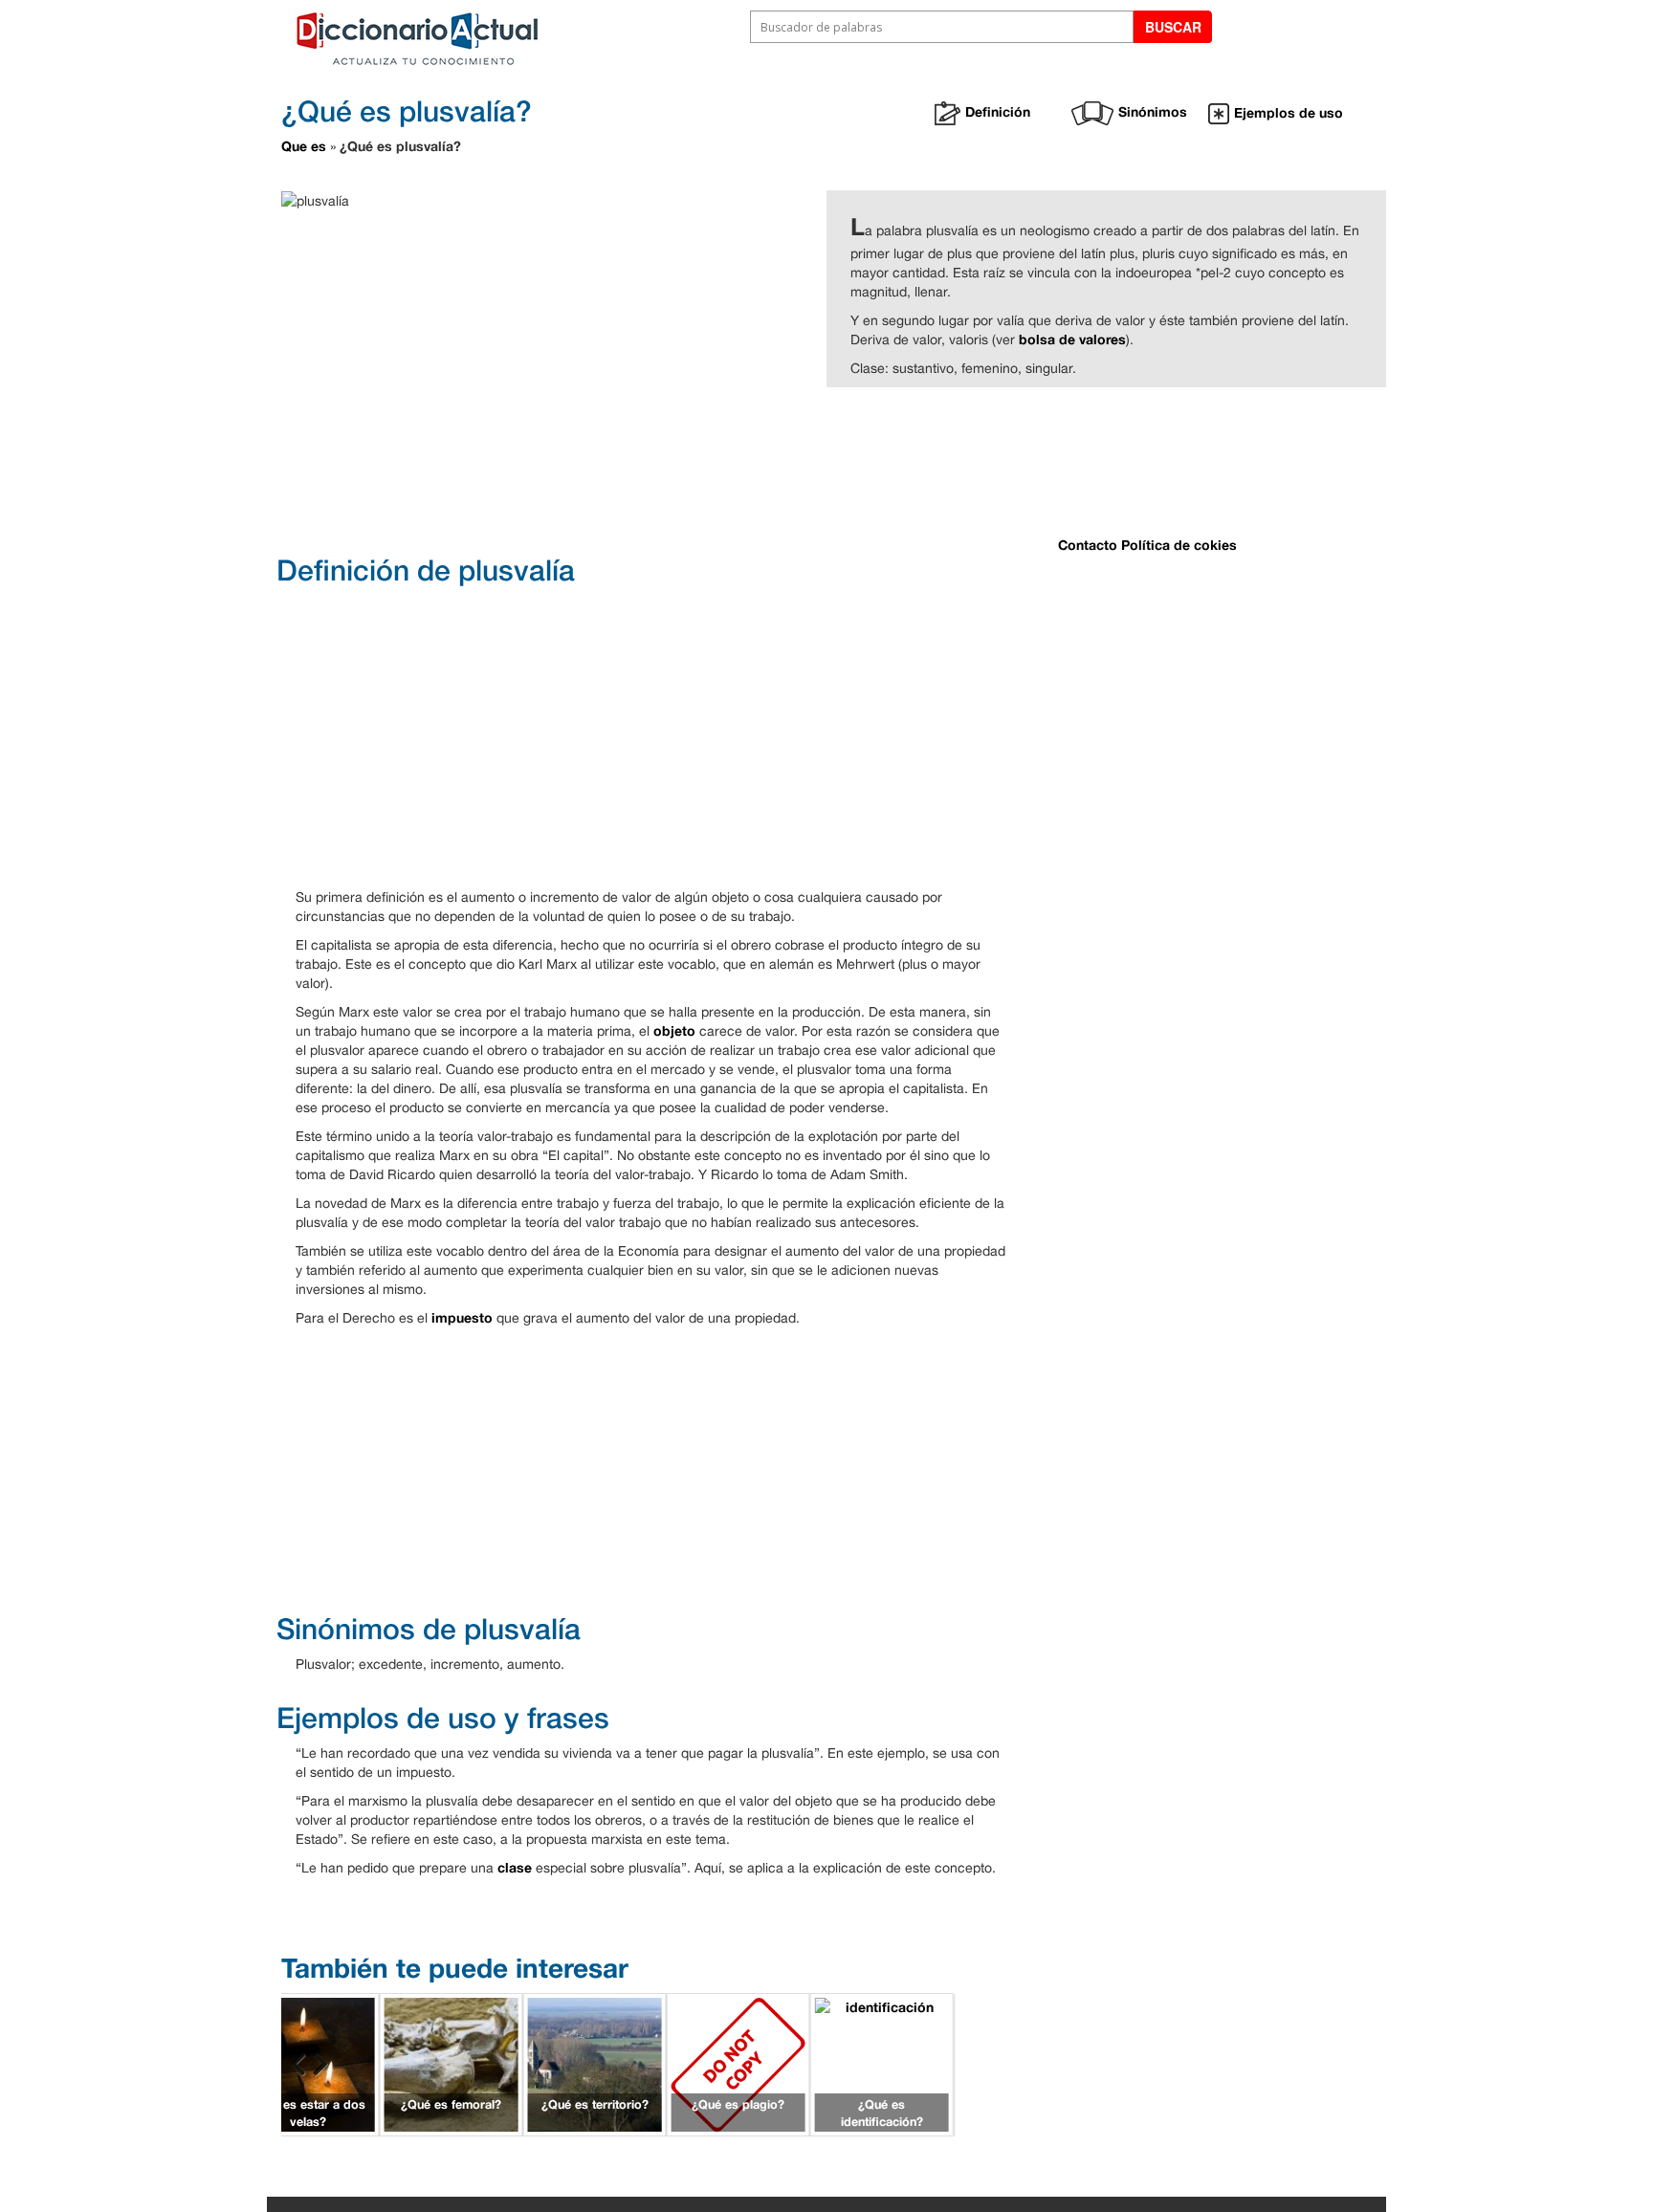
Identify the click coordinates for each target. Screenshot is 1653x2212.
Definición (998, 111)
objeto (674, 1030)
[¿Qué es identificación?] (882, 2063)
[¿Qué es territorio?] (595, 2063)
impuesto (462, 1317)
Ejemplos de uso (1289, 112)
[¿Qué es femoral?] (452, 2063)
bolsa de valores (1072, 339)
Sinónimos (1153, 111)
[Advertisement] (760, 469)
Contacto (1088, 545)
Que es (304, 146)
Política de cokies (1179, 545)
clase (515, 1867)
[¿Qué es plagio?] (738, 2063)
